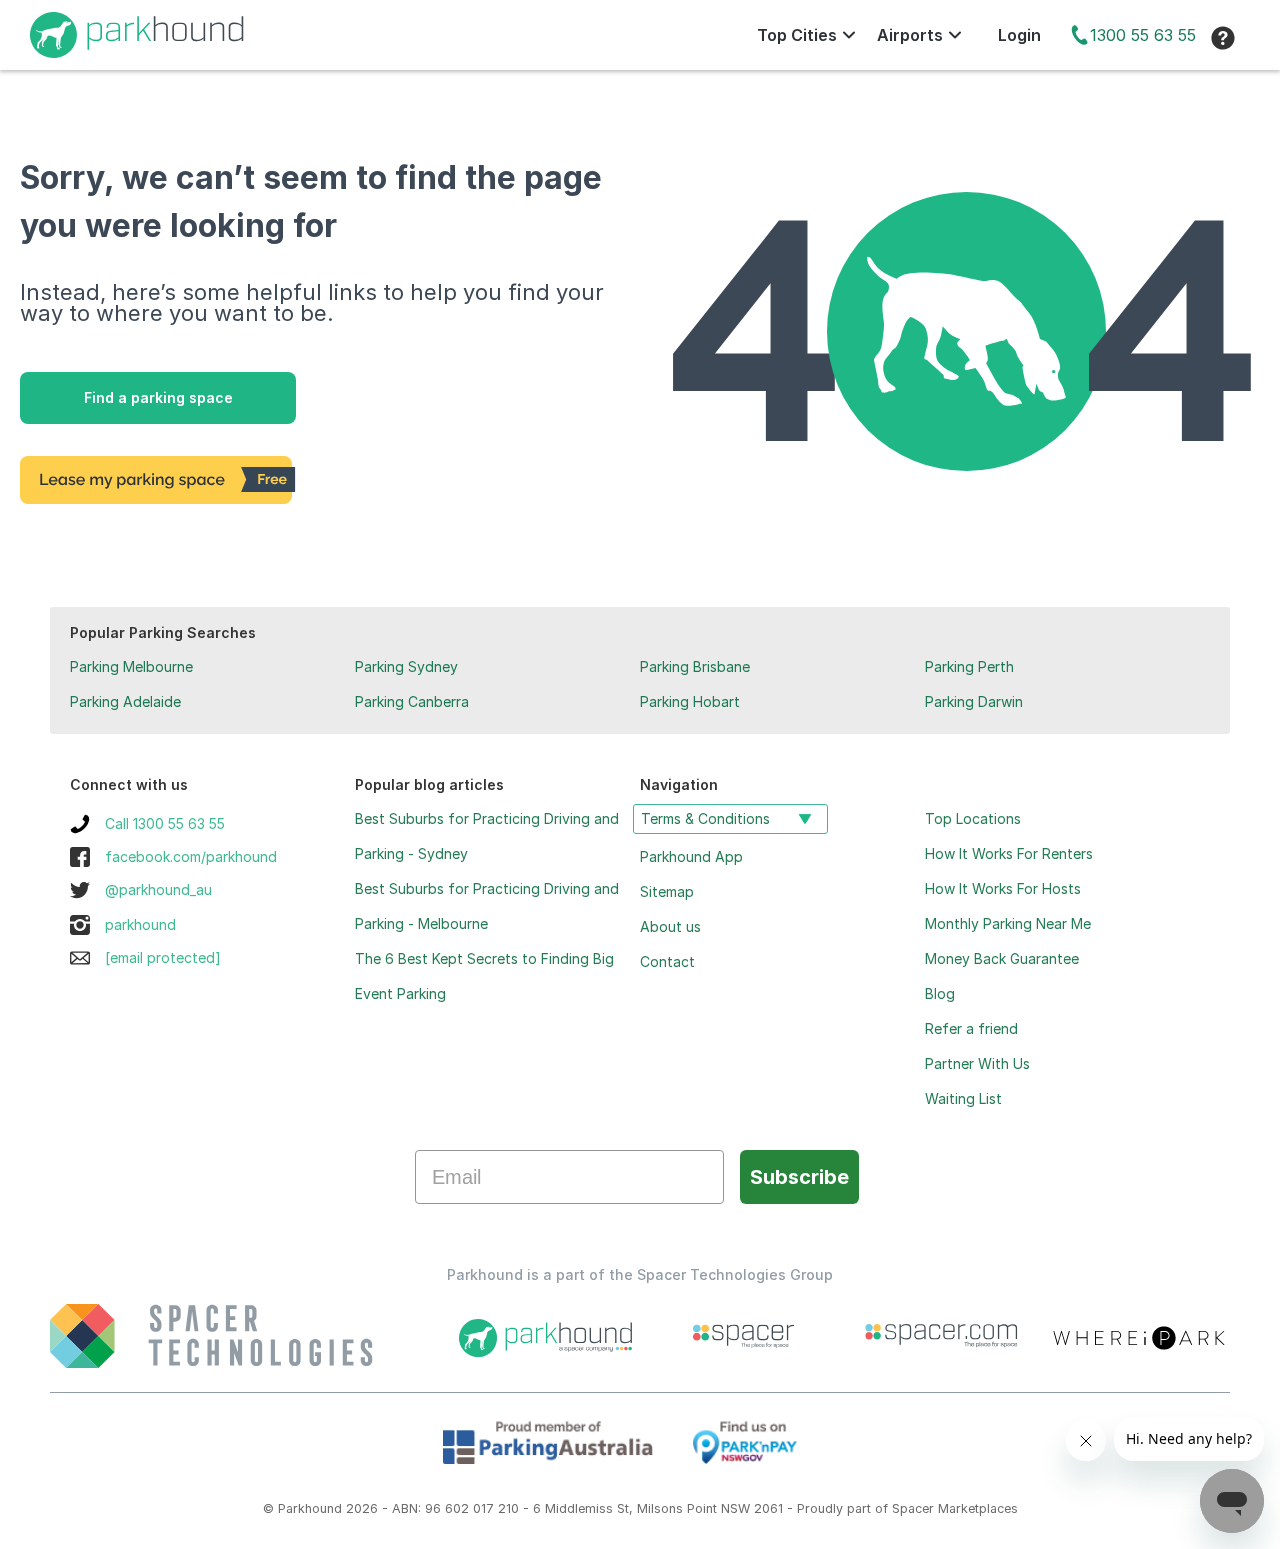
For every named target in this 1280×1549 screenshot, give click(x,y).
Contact (667, 961)
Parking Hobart (690, 701)
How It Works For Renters (1009, 853)
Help (1223, 38)
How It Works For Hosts (1003, 888)
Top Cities (797, 35)
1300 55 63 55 (1143, 35)
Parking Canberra (412, 701)
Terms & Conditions (705, 818)
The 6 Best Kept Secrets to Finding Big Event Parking (484, 976)
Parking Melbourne (131, 666)
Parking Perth (969, 666)
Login (1019, 35)
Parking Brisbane (695, 666)
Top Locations (973, 818)
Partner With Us (977, 1063)
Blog (940, 993)
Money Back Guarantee (1002, 958)
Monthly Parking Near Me (1008, 923)
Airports (910, 35)
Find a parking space (158, 397)
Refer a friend (971, 1028)
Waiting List (963, 1098)
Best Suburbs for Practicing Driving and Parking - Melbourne (487, 906)
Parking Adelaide (125, 701)
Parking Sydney (406, 666)
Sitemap (667, 891)
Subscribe (799, 1177)
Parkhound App (691, 856)
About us (670, 926)
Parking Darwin (974, 701)
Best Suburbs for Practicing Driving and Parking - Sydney (487, 836)
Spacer (913, 1508)
